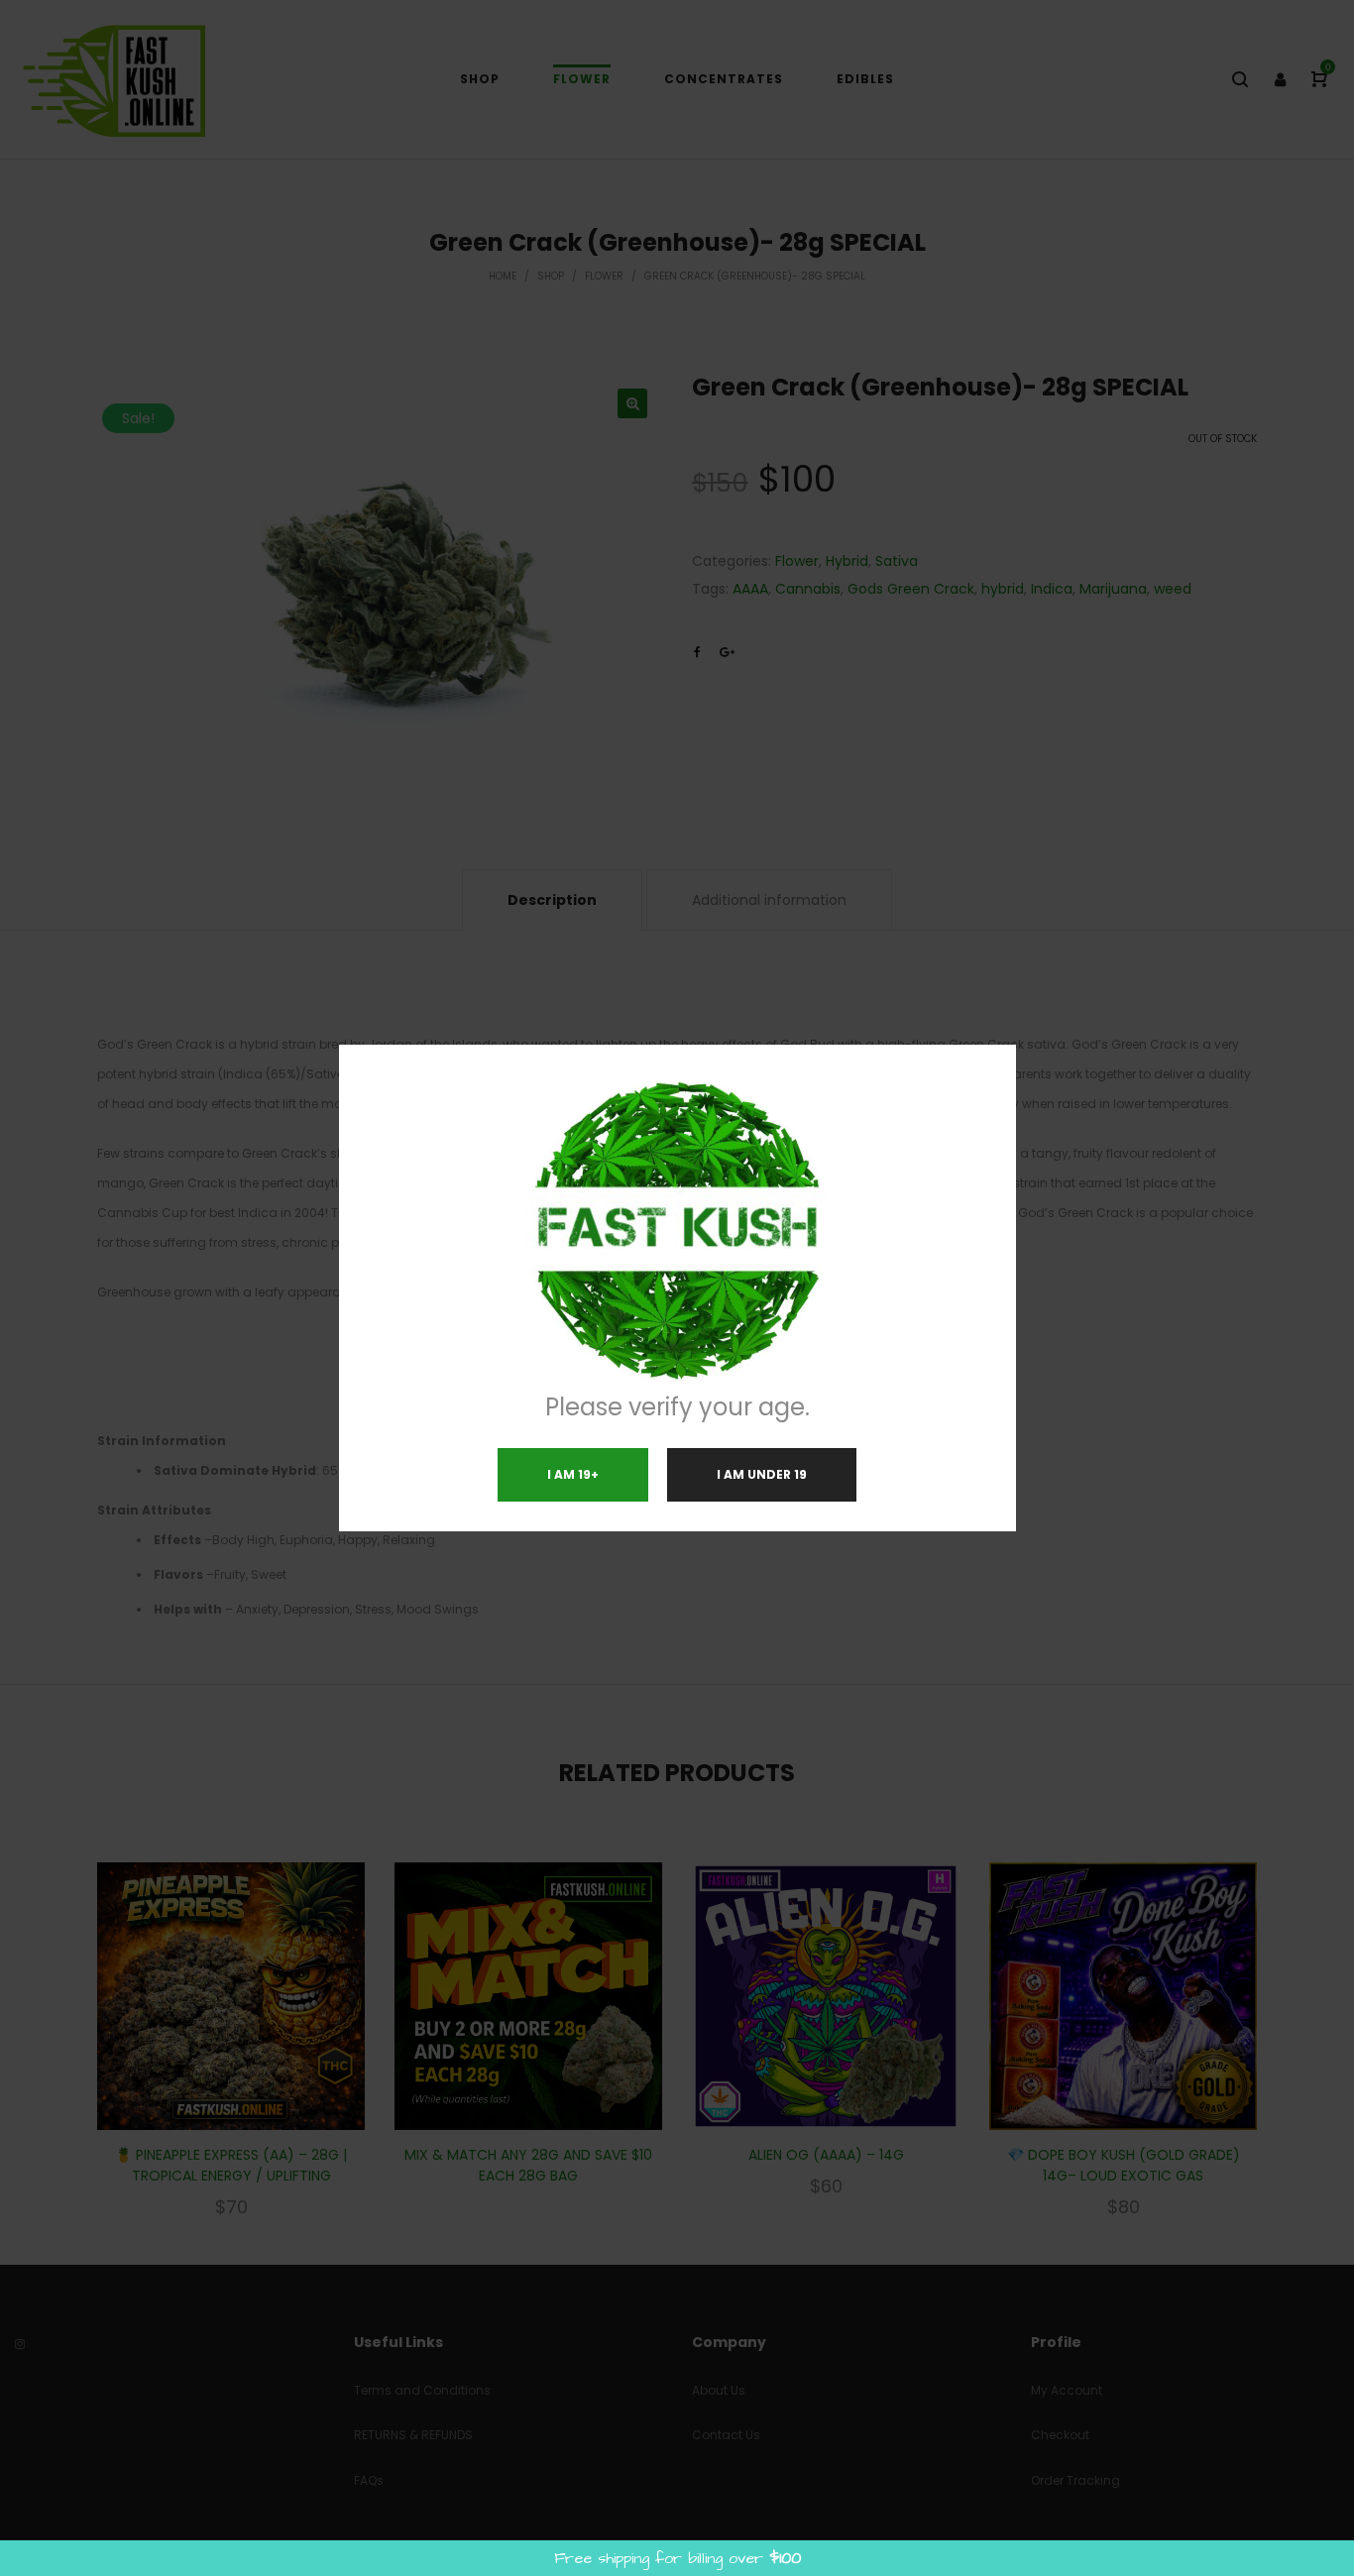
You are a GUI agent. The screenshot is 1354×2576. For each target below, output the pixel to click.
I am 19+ (573, 1474)
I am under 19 (762, 1474)
